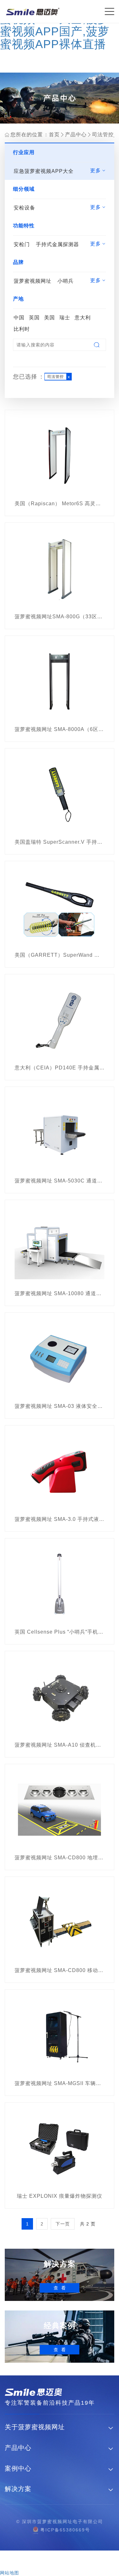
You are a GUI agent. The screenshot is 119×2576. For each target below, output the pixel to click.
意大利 (83, 318)
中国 (19, 318)
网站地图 (10, 2573)
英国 (34, 318)
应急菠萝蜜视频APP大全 (44, 171)
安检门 (22, 244)
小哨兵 (66, 281)
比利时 (22, 329)
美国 (50, 318)
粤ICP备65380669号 (65, 2530)
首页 (54, 135)
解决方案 (18, 2489)
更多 (98, 171)
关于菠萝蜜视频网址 (35, 2427)
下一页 (63, 2224)
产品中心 (76, 135)
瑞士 (65, 318)
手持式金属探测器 (57, 244)
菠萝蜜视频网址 (33, 281)
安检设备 (24, 208)
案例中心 (18, 2469)
